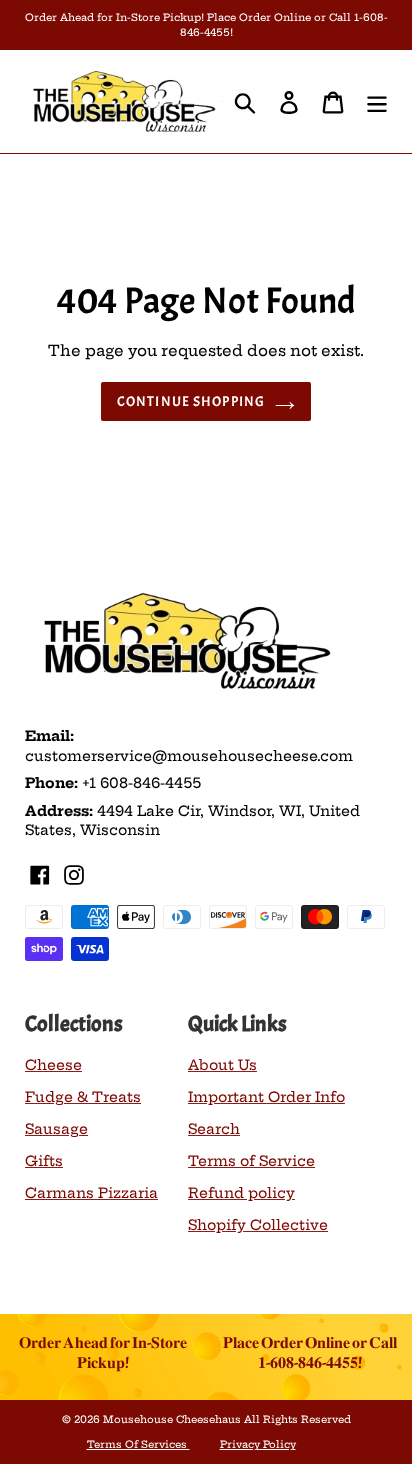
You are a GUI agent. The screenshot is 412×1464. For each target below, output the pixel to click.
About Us (222, 1065)
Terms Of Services (138, 1444)
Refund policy (241, 1193)
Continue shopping (191, 401)
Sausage (56, 1129)
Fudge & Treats (83, 1097)
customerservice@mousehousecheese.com (189, 756)
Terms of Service (251, 1161)
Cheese (53, 1065)
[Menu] (377, 101)
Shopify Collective (258, 1225)
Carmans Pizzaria (91, 1193)
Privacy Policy (258, 1444)
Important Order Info (266, 1097)
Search (214, 1129)
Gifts (44, 1161)
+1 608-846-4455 (141, 783)
